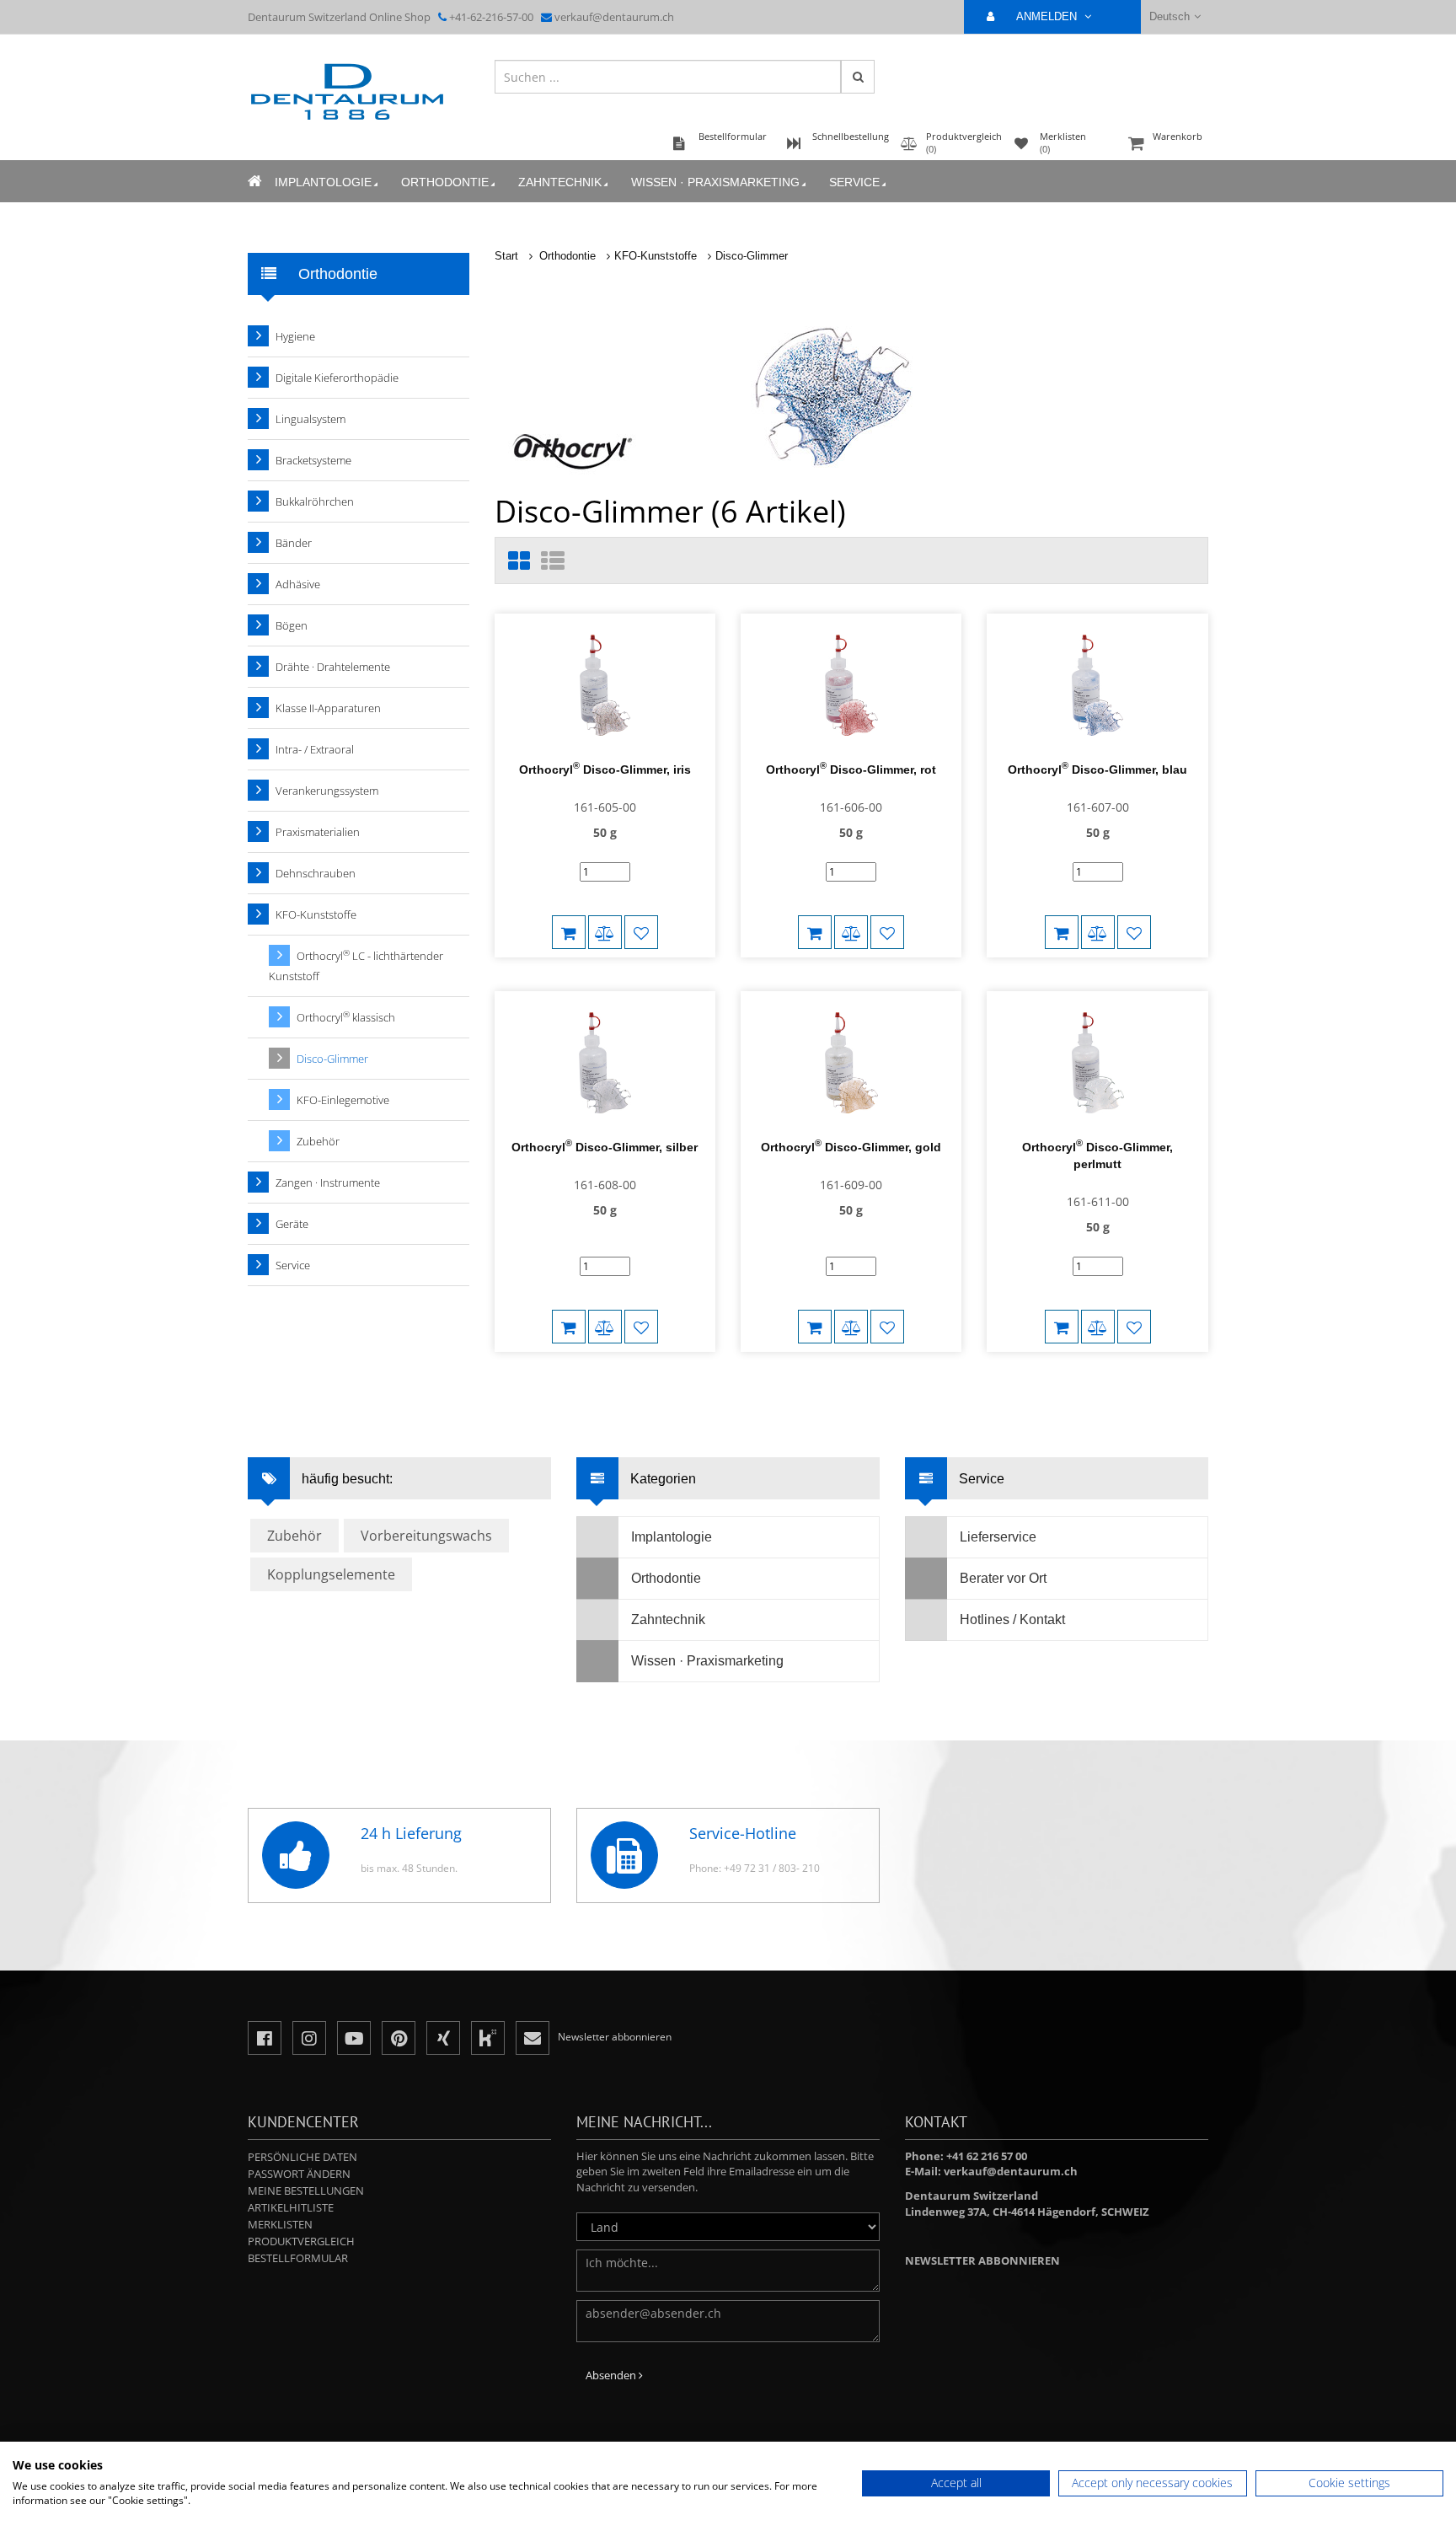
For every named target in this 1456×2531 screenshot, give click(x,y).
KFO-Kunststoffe (656, 256)
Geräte (292, 1224)
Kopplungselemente (331, 1574)
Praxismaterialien (318, 832)
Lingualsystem (310, 419)
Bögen (292, 625)
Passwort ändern (299, 2174)
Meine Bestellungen (306, 2190)
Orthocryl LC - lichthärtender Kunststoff (356, 965)
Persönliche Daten (302, 2157)
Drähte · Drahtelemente (333, 667)
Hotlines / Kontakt (1012, 1619)
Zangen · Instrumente (328, 1182)
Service (854, 182)
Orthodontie (445, 182)
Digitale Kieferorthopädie (337, 378)
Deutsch (1170, 16)
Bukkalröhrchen (315, 501)
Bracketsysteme (313, 460)
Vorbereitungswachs (426, 1536)
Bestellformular (298, 2258)
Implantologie (323, 182)
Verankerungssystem (327, 791)
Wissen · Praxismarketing (715, 182)
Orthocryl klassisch (346, 1017)
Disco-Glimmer (752, 256)
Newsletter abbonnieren (982, 2260)
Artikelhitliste (291, 2207)
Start (506, 256)
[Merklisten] (641, 932)
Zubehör (318, 1141)
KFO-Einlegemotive (343, 1100)
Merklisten (280, 2224)
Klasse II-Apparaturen (328, 708)
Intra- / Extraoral (315, 749)
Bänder (294, 543)
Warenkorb (1178, 136)
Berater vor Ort (1003, 1578)
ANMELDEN (1048, 16)
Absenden (612, 2375)
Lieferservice (998, 1537)
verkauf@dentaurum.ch (614, 17)
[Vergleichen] (605, 932)
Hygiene (295, 336)
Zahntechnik (560, 182)
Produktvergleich (301, 2241)
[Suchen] (858, 77)
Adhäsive (298, 584)
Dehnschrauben (316, 873)
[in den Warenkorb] (569, 932)
